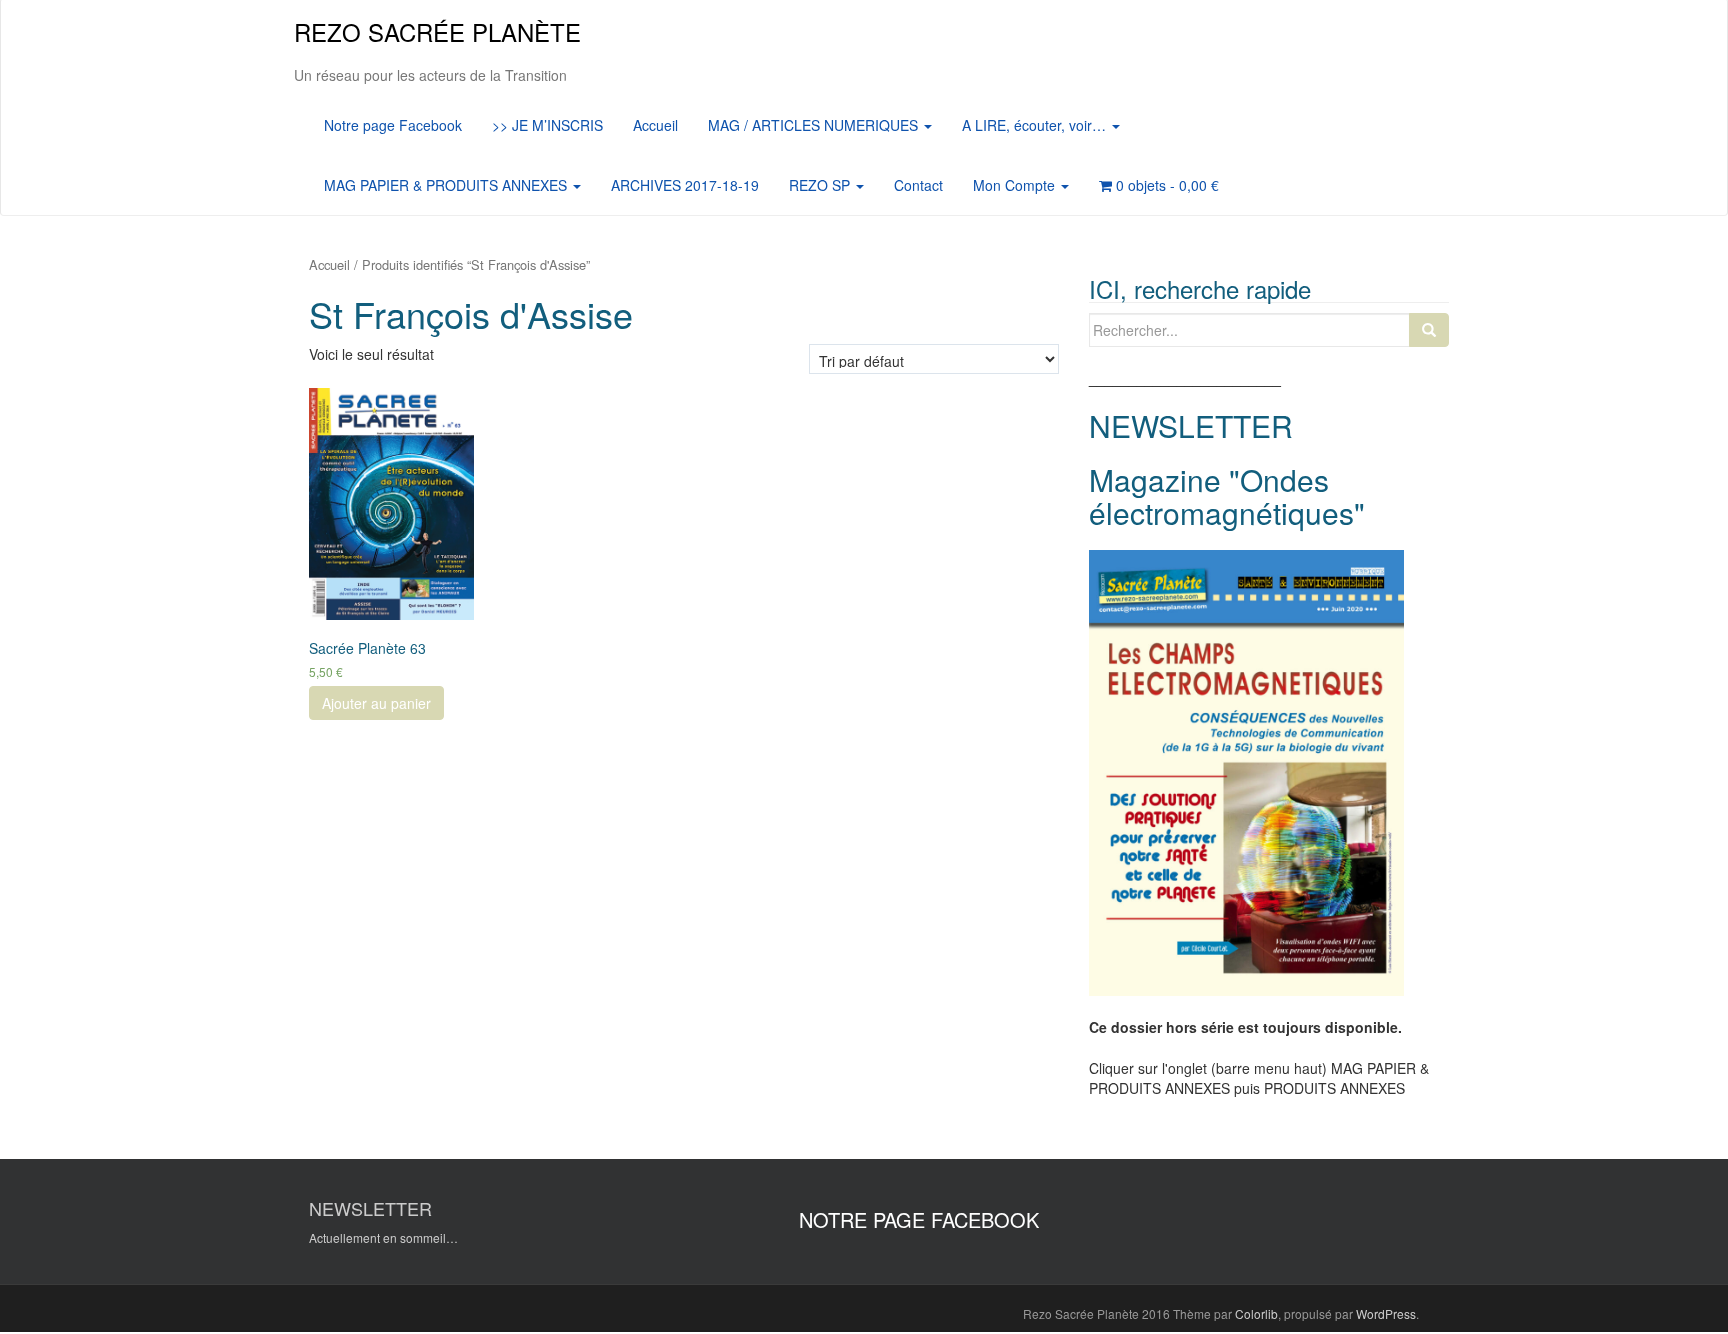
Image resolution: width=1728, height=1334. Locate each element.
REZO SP (821, 185)
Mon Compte (1016, 185)
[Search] (1429, 330)
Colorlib (1256, 1313)
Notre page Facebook (393, 125)
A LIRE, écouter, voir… (1036, 125)
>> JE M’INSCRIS (547, 125)
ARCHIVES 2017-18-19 (685, 185)
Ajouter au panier (376, 703)
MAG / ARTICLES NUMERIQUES (815, 125)
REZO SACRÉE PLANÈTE (437, 31)
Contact (918, 185)
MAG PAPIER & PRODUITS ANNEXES (447, 185)
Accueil (655, 125)
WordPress (1386, 1313)
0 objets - (1165, 185)
